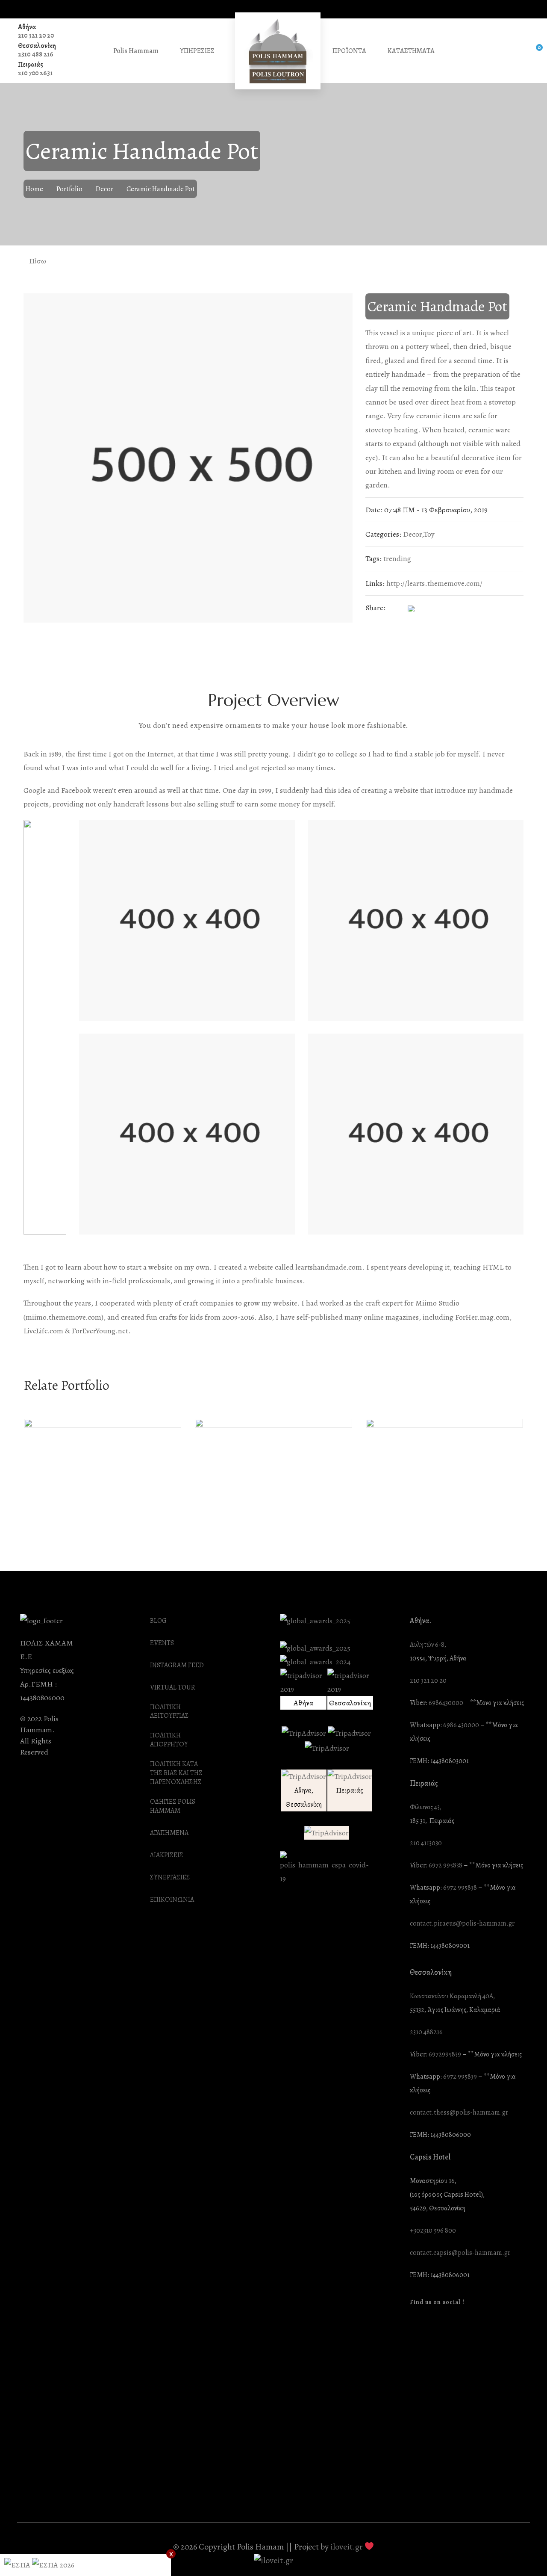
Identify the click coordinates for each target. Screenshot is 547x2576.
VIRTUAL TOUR (173, 1688)
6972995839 (445, 2055)
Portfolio (69, 189)
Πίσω (37, 261)
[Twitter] (412, 608)
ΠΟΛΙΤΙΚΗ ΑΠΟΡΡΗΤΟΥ (169, 1740)
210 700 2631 (35, 73)
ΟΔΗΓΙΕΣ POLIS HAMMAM (173, 1806)
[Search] (515, 51)
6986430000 (446, 1703)
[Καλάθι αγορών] (533, 51)
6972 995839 (460, 2077)
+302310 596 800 (433, 2231)
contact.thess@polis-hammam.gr (459, 2113)
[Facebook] (394, 608)
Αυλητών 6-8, (428, 1645)
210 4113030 (426, 1843)
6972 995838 (446, 1866)
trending (397, 558)
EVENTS (162, 1643)
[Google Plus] (446, 608)
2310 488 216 (36, 54)
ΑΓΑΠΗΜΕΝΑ (169, 1833)
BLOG (158, 1621)
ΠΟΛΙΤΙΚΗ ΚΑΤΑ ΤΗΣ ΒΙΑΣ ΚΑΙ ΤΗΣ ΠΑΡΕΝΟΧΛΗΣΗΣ (176, 1773)
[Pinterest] (429, 608)
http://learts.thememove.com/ (434, 583)
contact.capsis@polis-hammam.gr (460, 2253)
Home (34, 189)
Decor (104, 189)
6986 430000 (461, 1725)
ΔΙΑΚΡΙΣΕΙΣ (167, 1855)
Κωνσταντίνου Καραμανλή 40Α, (452, 1996)
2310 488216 (426, 2032)
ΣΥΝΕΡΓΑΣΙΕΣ (170, 1877)
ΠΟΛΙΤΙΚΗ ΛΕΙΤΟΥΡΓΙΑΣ (169, 1712)
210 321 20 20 (36, 35)
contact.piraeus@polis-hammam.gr (462, 1924)
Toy (429, 534)
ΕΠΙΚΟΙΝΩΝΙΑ (172, 1900)
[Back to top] (523, 2552)
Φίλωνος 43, (426, 1807)
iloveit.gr (347, 2547)
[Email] (462, 608)
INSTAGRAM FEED (177, 1665)
